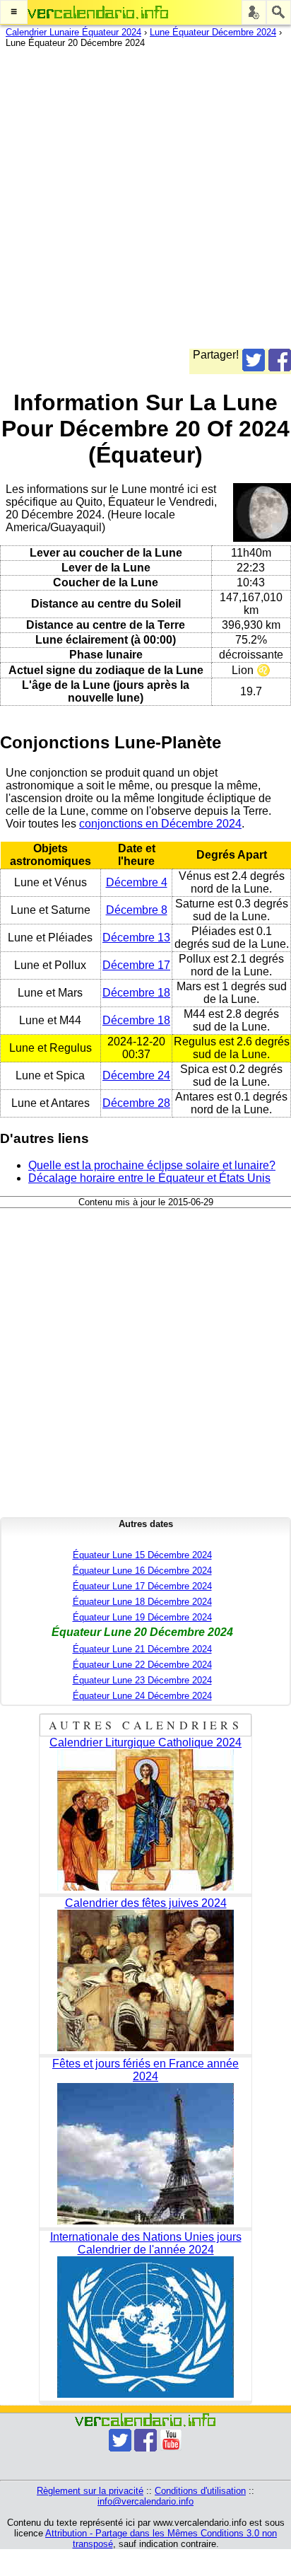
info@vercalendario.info (145, 2501)
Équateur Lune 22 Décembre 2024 (142, 1665)
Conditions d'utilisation (200, 2491)
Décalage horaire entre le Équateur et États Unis (149, 1178)
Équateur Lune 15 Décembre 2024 (142, 1555)
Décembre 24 (136, 1075)
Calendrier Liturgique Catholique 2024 (145, 1742)
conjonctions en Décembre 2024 (160, 824)
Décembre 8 (137, 910)
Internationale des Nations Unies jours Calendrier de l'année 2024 (146, 2243)
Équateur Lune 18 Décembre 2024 (142, 1602)
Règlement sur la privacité (90, 2491)
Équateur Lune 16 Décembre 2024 (142, 1571)
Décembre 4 (137, 882)
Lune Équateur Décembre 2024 (213, 32)
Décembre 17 (136, 965)
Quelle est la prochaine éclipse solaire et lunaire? (152, 1165)
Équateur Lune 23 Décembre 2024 (142, 1680)
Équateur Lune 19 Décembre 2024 (142, 1617)
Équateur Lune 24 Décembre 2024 (142, 1696)
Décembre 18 (136, 993)
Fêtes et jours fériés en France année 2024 (145, 2070)
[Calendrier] (98, 12)
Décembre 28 (136, 1103)
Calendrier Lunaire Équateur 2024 (73, 32)
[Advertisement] (145, 203)
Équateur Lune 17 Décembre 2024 (142, 1586)
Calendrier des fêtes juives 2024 (146, 1903)
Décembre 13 (136, 938)
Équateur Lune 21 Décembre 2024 (142, 1649)
